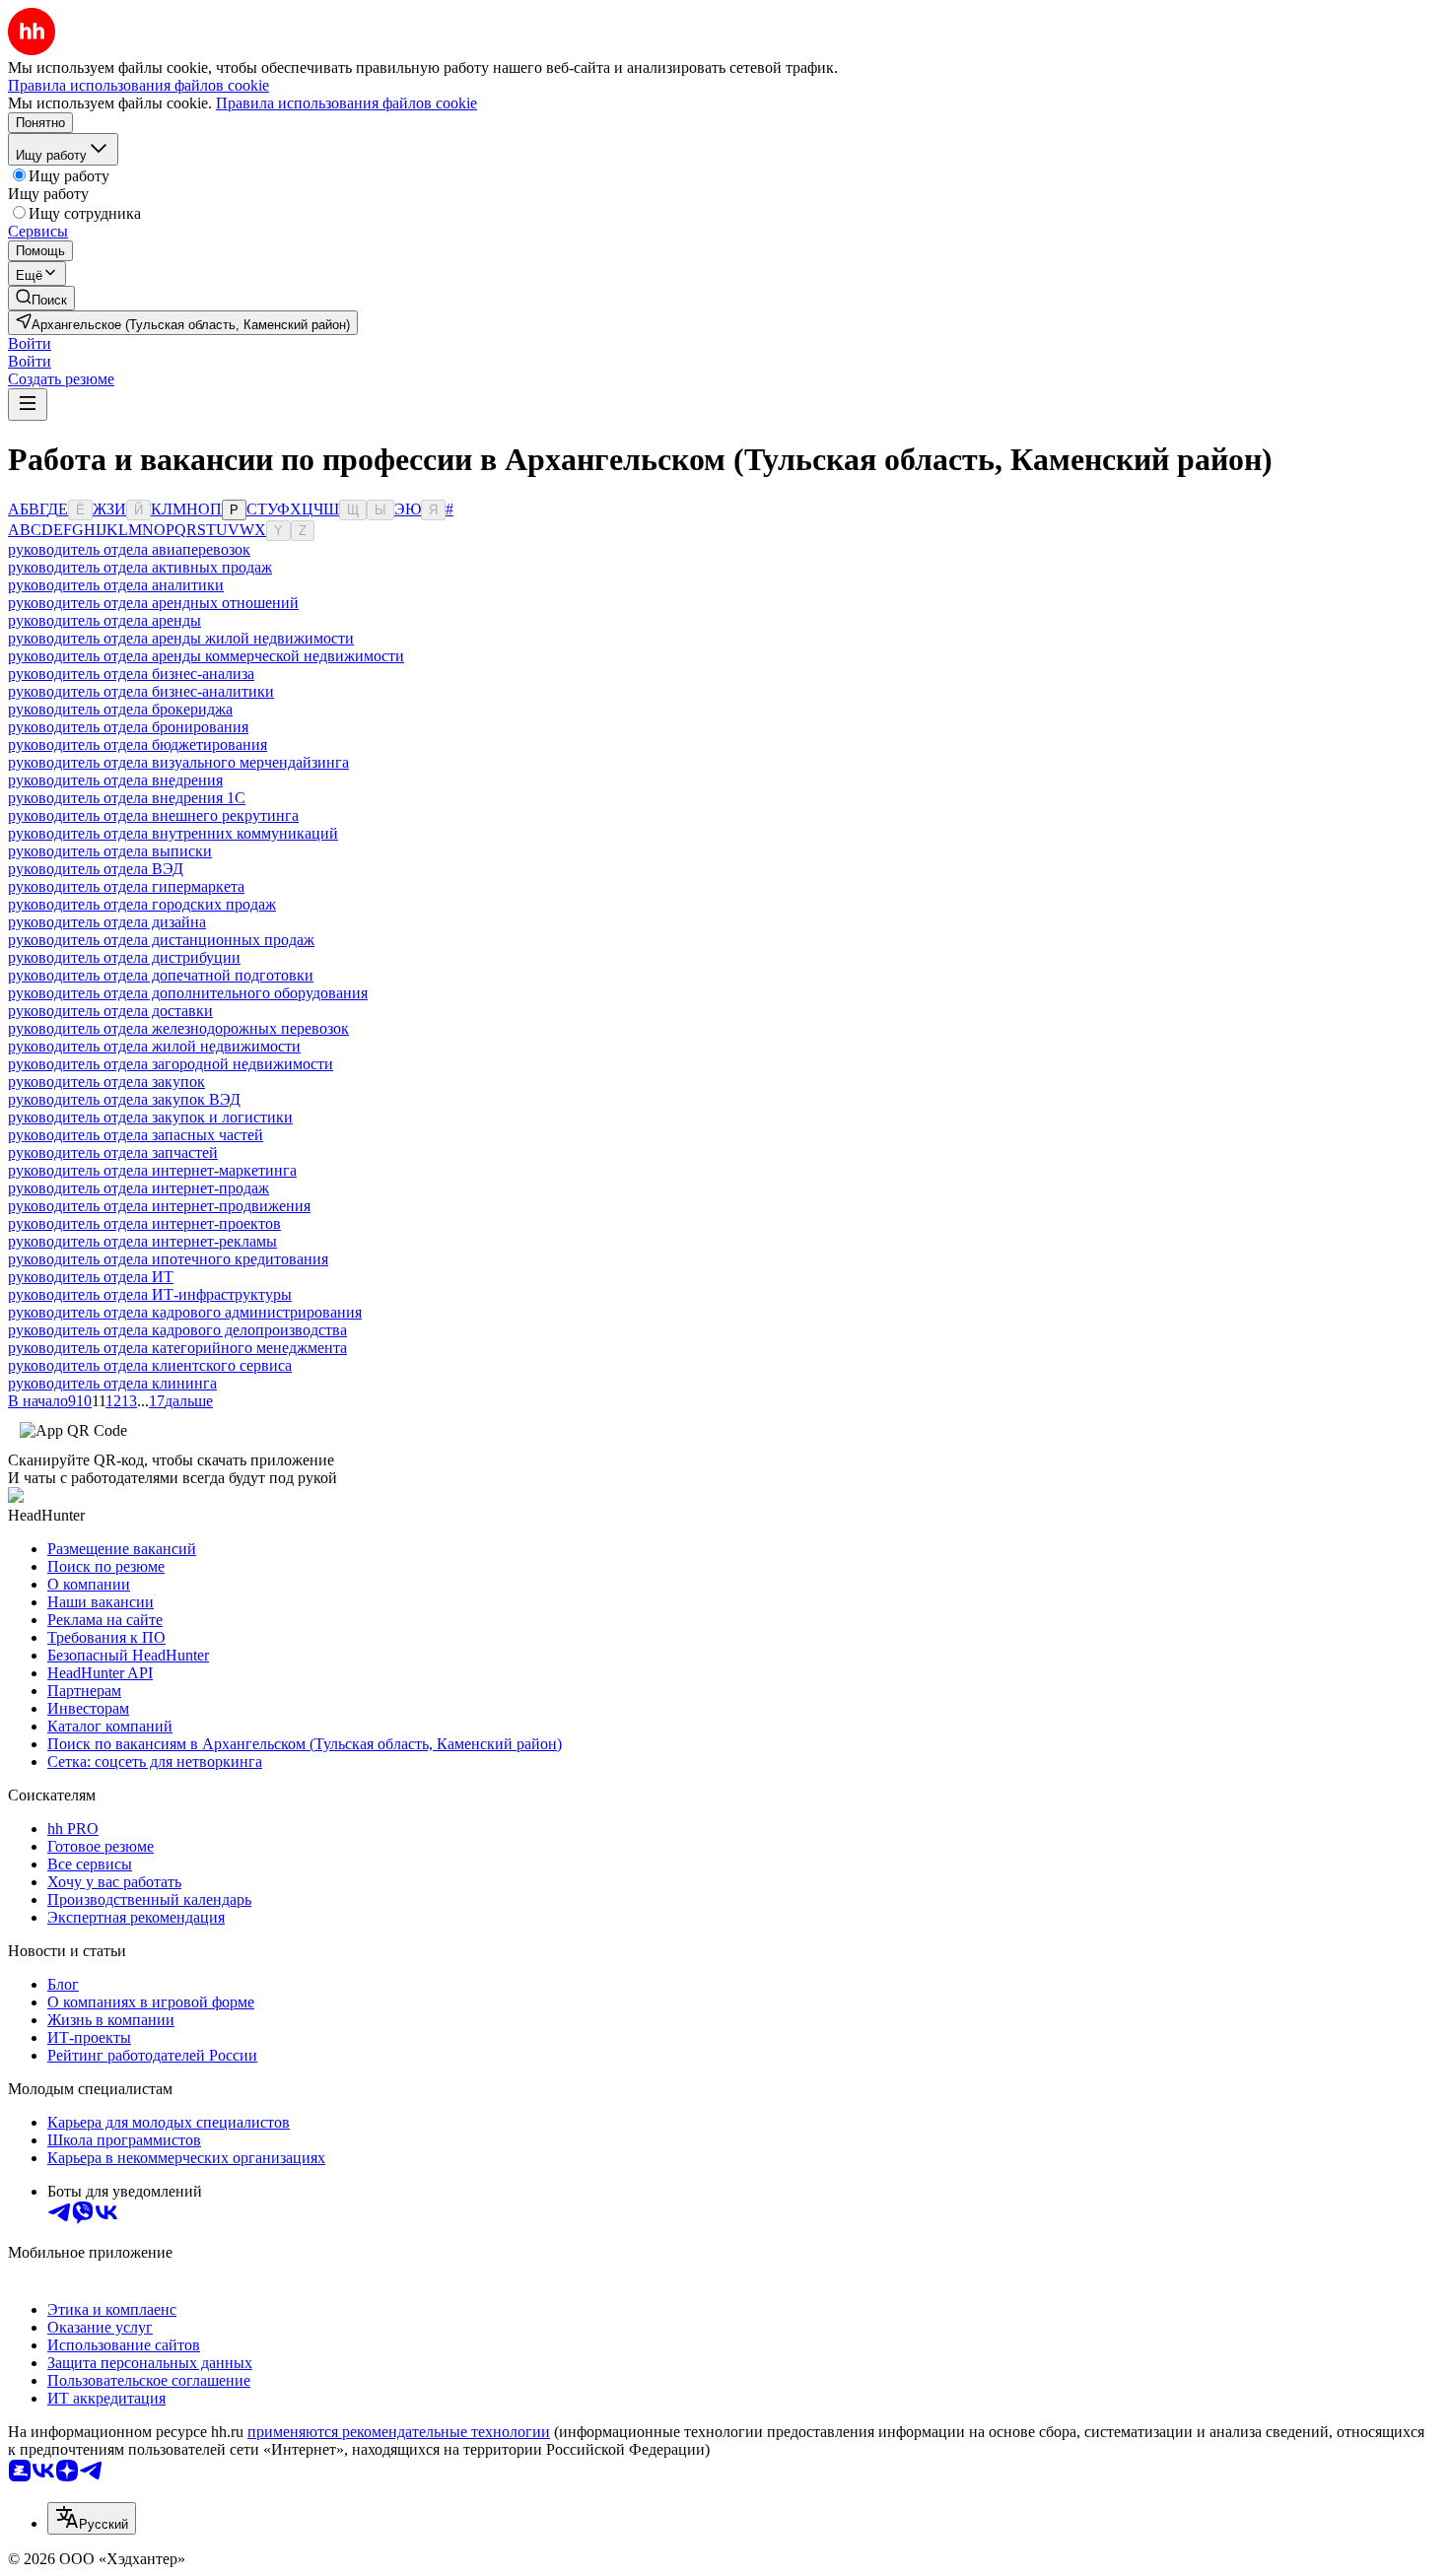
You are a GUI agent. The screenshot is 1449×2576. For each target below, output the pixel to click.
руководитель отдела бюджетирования (138, 745)
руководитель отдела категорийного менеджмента (177, 1348)
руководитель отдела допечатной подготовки (161, 975)
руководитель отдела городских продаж (142, 904)
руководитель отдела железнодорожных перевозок (178, 1028)
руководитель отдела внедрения (115, 780)
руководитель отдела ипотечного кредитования (168, 1259)
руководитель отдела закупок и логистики (150, 1117)
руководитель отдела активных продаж (140, 567)
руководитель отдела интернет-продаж (138, 1188)
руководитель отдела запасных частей (136, 1135)
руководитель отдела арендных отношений (153, 603)
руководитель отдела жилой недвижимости (154, 1046)
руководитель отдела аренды (104, 620)
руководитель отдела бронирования (128, 727)
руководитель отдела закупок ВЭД (124, 1099)
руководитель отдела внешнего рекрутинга (153, 815)
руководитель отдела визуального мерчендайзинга (178, 762)
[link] (41, 298)
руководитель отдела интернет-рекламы (142, 1241)
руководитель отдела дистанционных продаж (161, 940)
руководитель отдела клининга (112, 1383)
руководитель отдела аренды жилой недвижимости (181, 638)
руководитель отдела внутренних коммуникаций (173, 833)
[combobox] (92, 2518)
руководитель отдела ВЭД (96, 869)
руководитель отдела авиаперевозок (129, 549)
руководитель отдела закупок (106, 1082)
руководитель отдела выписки (110, 851)
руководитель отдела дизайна (107, 922)
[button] (30, 343)
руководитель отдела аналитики (116, 585)
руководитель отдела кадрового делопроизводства (177, 1330)
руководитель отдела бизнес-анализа (131, 674)
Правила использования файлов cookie (346, 103)
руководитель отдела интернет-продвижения (159, 1206)
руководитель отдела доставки (110, 1011)
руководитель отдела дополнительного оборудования (188, 993)
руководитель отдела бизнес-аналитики (141, 691)
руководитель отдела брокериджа (120, 709)
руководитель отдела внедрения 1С (127, 798)
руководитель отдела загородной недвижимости (171, 1064)
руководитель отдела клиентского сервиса (150, 1365)
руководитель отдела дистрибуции (124, 957)
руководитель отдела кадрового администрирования (185, 1312)
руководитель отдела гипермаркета (126, 886)
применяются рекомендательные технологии (399, 2432)
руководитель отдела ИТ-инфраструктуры (150, 1294)
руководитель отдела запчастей (113, 1152)
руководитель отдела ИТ (91, 1277)
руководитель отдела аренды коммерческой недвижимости (206, 656)
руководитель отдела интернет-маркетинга (152, 1170)
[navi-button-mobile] (28, 405)
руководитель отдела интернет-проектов (144, 1223)
